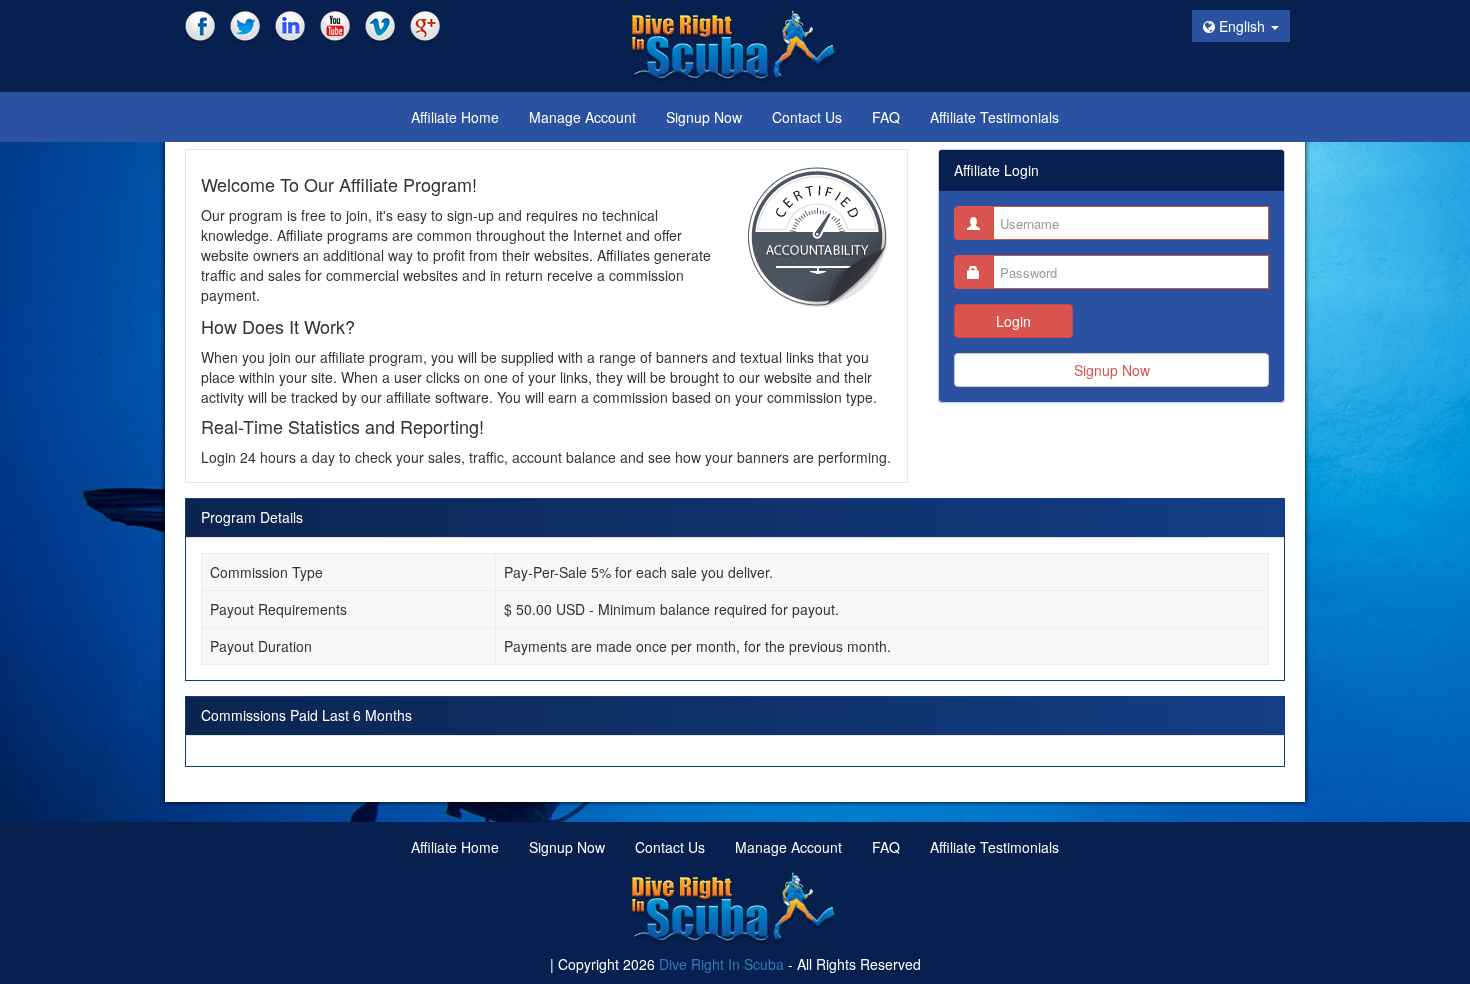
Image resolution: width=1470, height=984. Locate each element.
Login (1013, 321)
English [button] (1242, 26)
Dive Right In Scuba (721, 964)
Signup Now (1112, 370)
